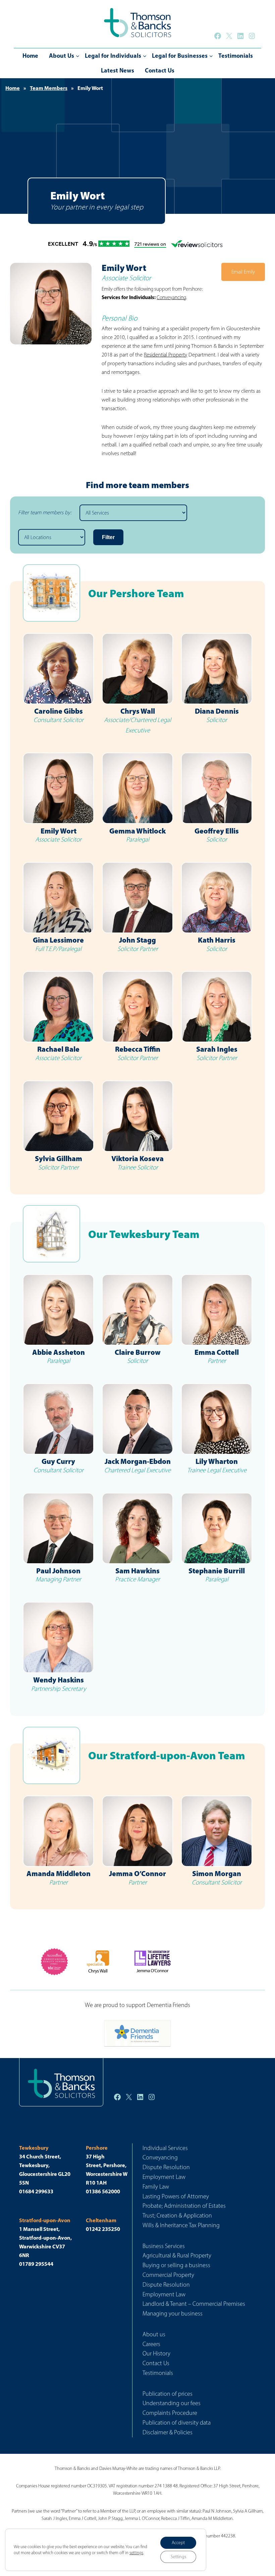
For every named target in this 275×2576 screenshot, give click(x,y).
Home (13, 88)
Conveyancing (171, 297)
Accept (178, 2543)
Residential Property (166, 355)
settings (136, 2553)
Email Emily (243, 272)
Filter (108, 537)
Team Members (49, 88)
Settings (178, 2557)
